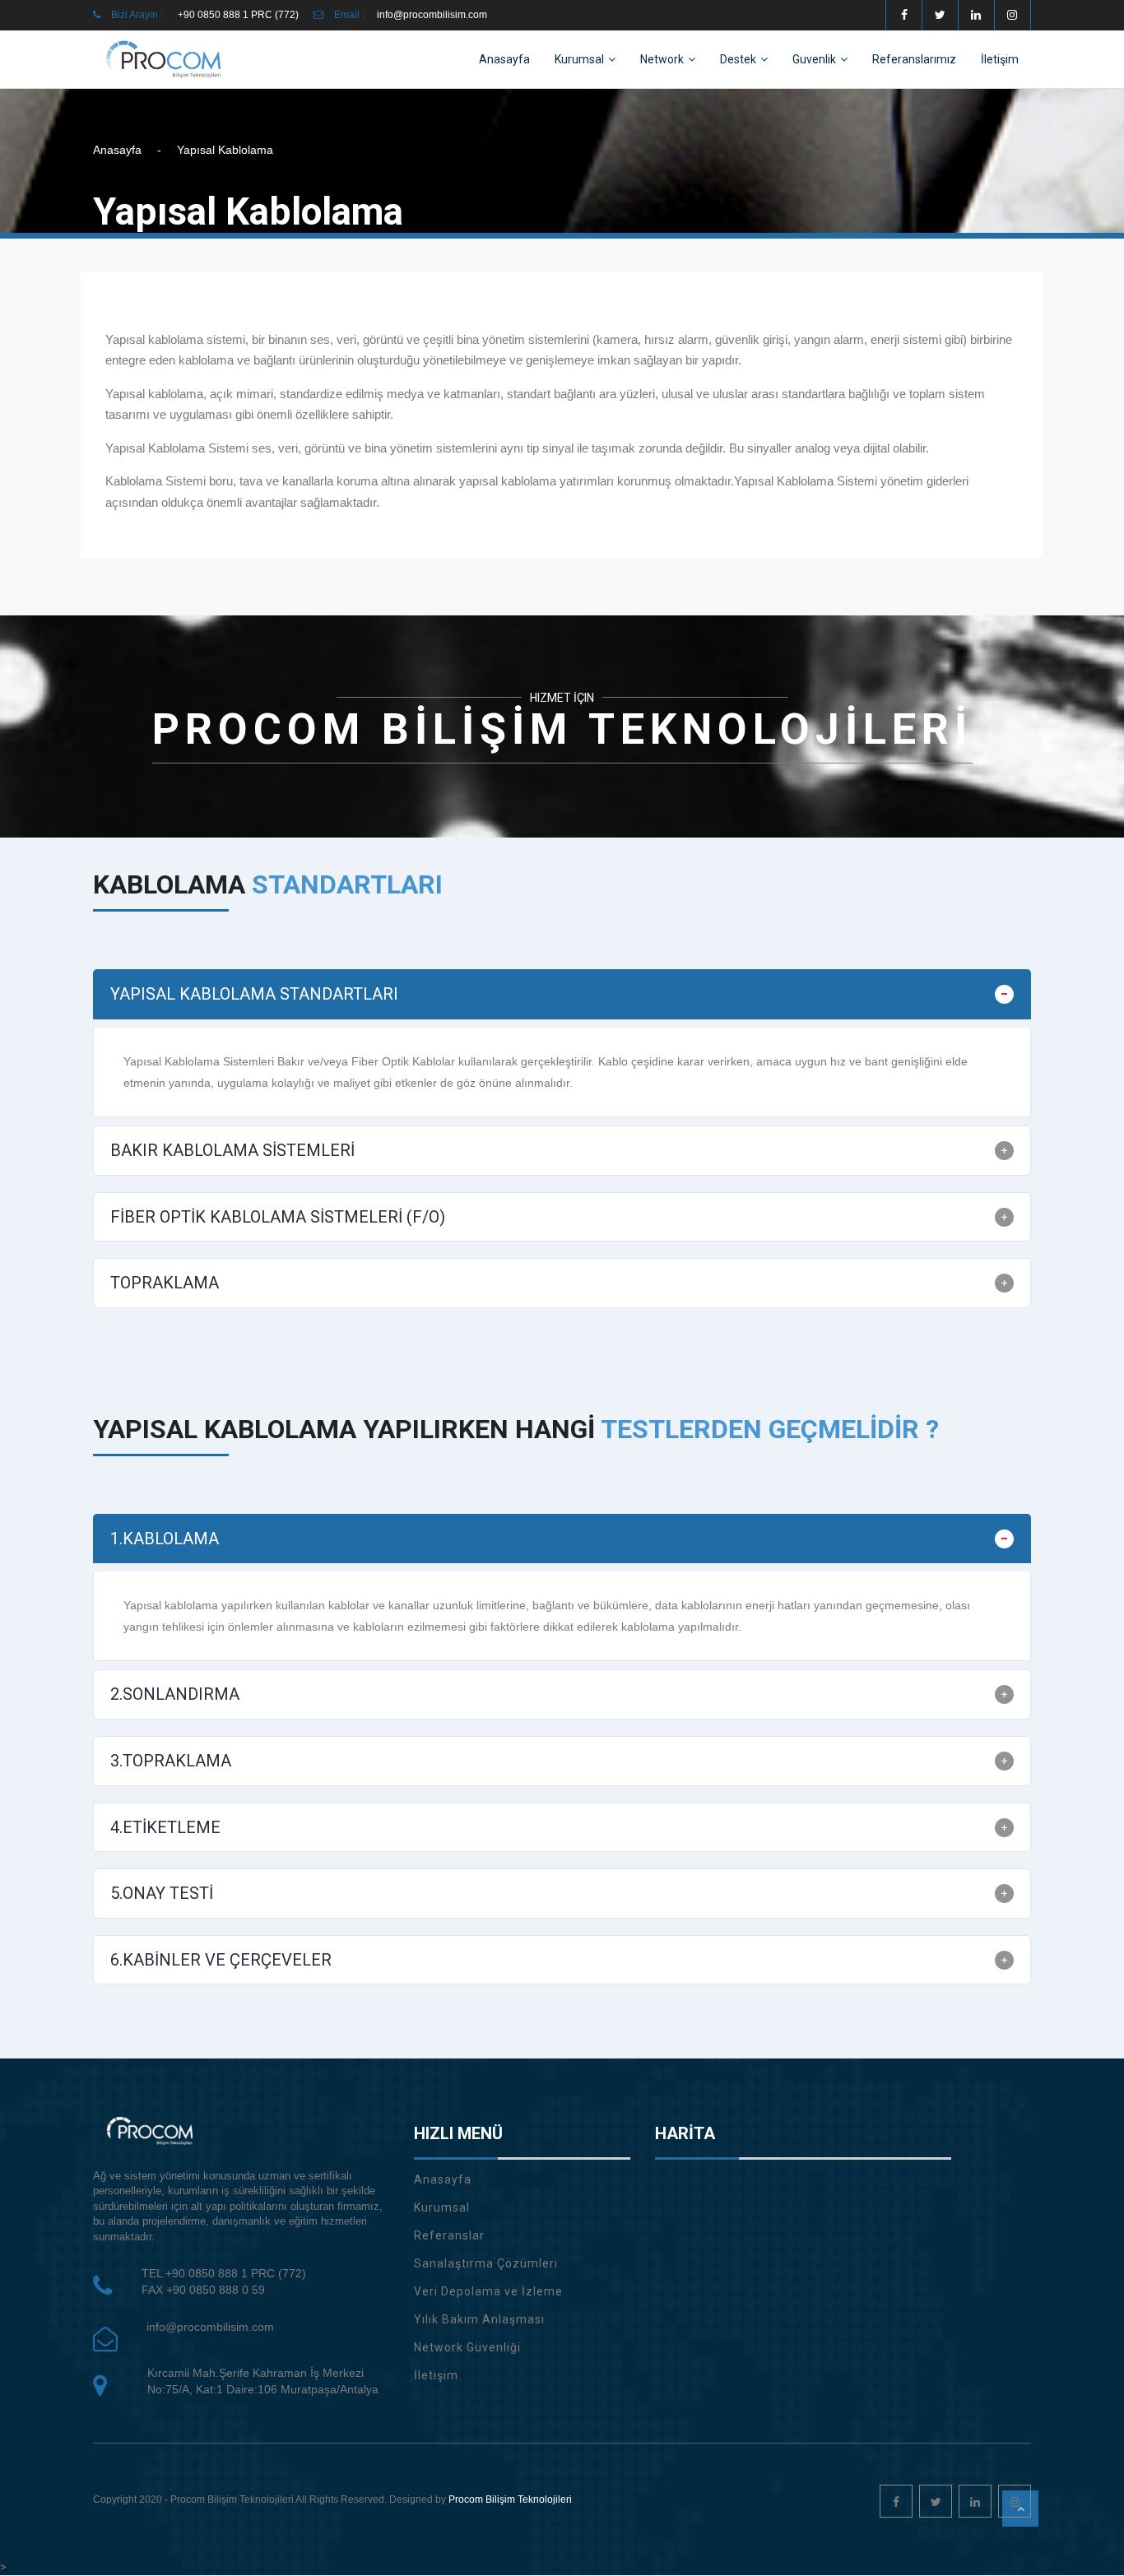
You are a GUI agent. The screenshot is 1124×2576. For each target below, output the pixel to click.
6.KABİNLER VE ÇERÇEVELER (221, 1960)
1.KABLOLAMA (165, 1539)
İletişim (1000, 59)
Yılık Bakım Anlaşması (479, 2319)
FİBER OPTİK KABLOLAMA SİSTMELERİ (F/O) (278, 1217)
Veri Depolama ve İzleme (488, 2291)
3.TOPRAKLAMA (171, 1761)
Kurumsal (579, 59)
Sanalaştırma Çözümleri (486, 2263)
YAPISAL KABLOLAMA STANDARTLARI (254, 994)
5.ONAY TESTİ (162, 1893)
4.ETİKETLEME (165, 1827)
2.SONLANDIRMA (175, 1694)
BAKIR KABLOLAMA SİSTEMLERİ (232, 1150)
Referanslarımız (914, 59)
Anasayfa (504, 59)
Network (662, 59)
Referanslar (449, 2235)
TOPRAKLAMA (165, 1283)
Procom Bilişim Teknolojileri (510, 2499)
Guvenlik (814, 59)
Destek (738, 59)
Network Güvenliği (467, 2347)
